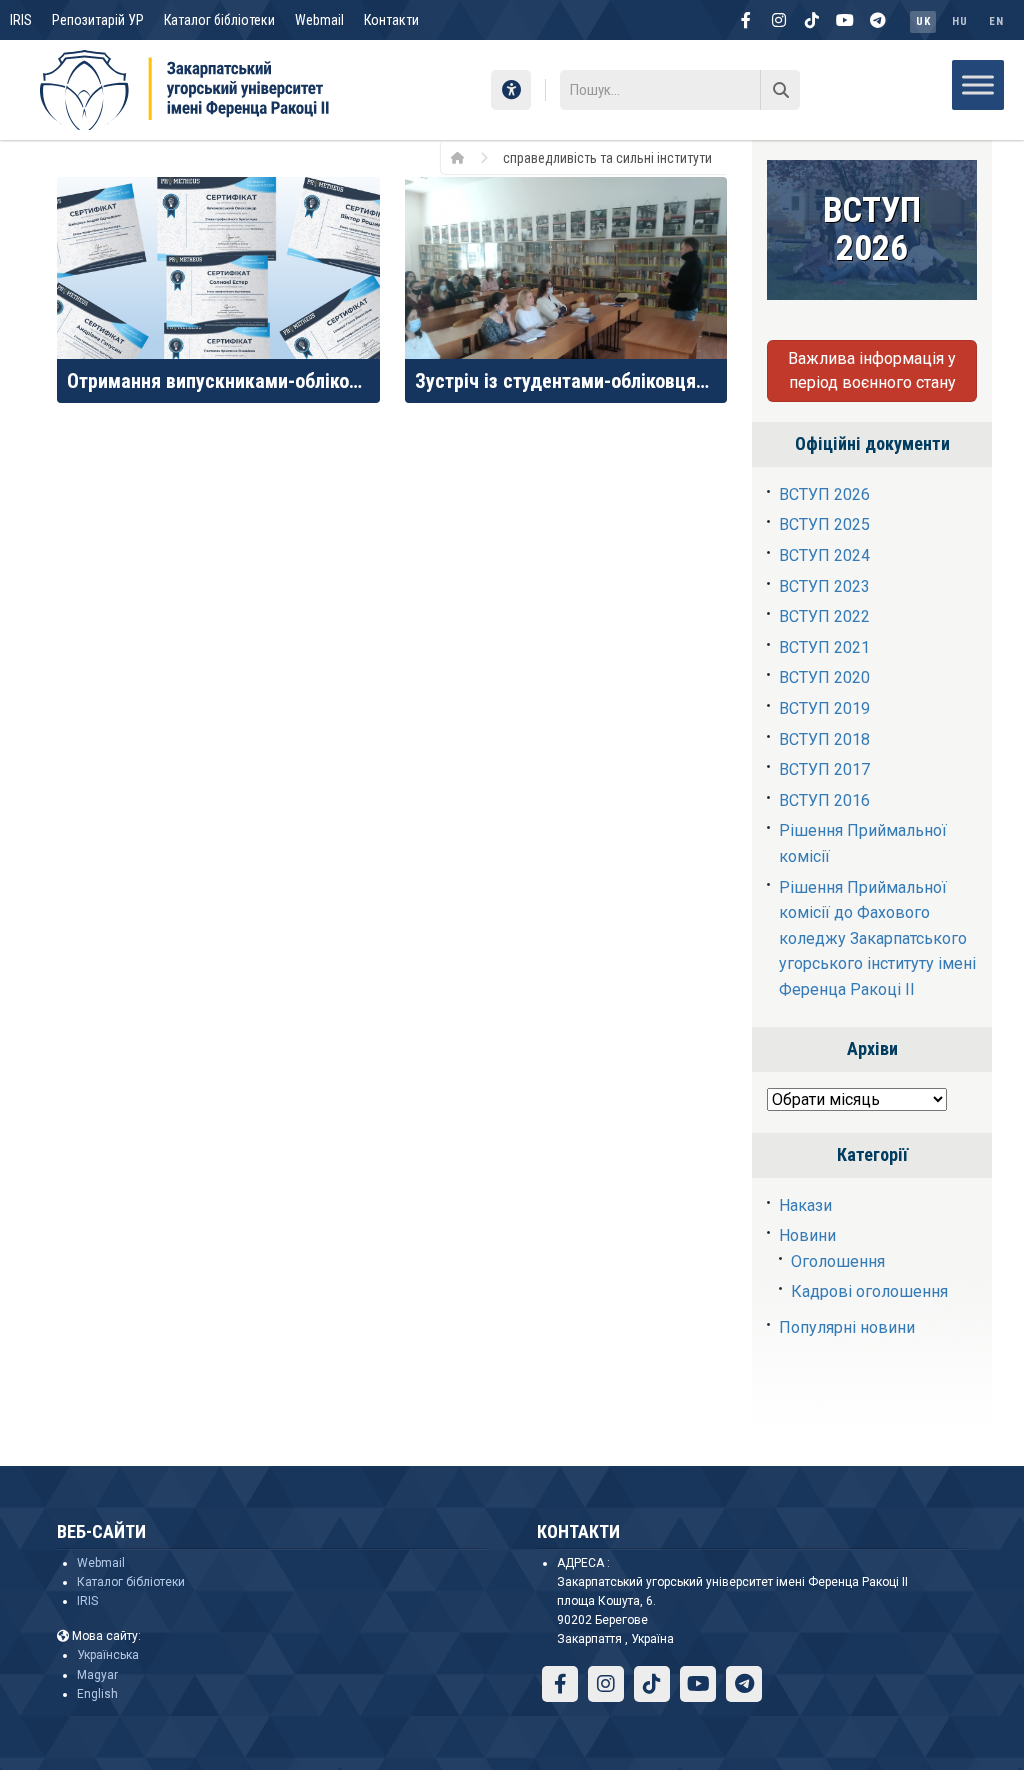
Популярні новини (847, 1327)
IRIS (21, 20)
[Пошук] (780, 90)
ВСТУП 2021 (824, 647)
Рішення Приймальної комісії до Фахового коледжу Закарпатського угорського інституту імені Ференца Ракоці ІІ (877, 938)
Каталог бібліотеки (219, 20)
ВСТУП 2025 (824, 524)
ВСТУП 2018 (824, 739)
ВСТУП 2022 (824, 616)
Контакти (391, 20)
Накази (805, 1205)
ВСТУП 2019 (824, 708)
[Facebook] (746, 20)
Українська (108, 1655)
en (996, 21)
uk (923, 21)
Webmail (319, 20)
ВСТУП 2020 (824, 677)
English (97, 1694)
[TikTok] (812, 20)
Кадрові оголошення (869, 1291)
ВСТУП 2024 (824, 555)
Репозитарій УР (98, 20)
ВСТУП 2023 (824, 586)
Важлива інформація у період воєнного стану (872, 370)
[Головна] (464, 157)
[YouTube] (845, 20)
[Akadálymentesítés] (511, 90)
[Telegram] (878, 20)
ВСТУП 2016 (824, 800)
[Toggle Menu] (978, 84)
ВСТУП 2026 (824, 494)
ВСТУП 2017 (824, 769)
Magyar (97, 1675)
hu (959, 21)
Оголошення (838, 1261)
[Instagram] (779, 20)
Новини (807, 1235)
